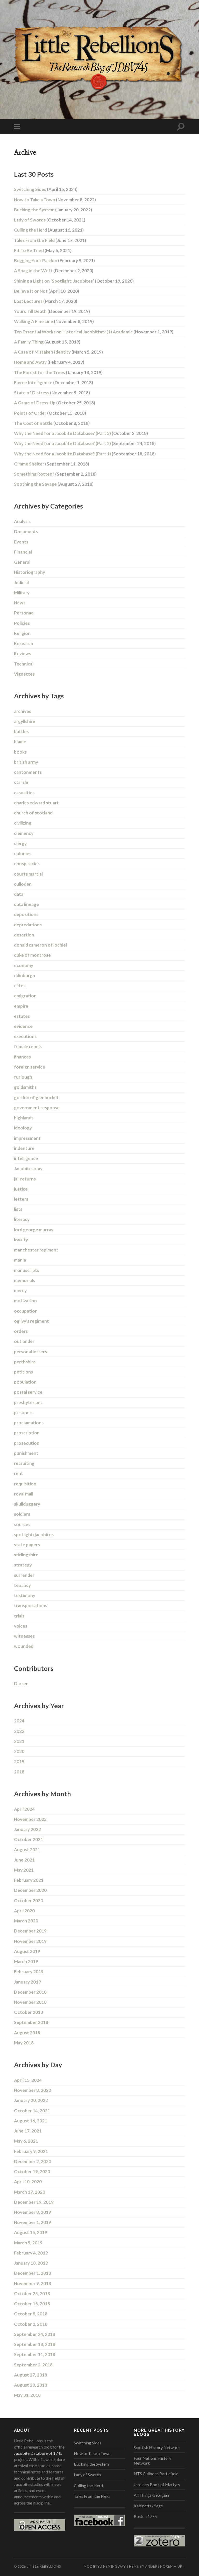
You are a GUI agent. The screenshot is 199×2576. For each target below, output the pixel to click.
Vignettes (24, 674)
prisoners (24, 1412)
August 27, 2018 (31, 2375)
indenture (24, 1148)
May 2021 (24, 1870)
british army (26, 762)
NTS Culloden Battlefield (156, 2474)
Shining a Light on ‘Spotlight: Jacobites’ (74, 281)
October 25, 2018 (32, 2294)
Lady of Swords (50, 220)
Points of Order (50, 413)
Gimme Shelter (52, 464)
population (25, 1382)
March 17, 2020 (30, 2192)
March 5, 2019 (28, 2243)
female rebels (28, 1046)
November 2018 (30, 2002)
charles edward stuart (36, 803)
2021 (19, 1741)
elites (20, 986)
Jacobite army (28, 1168)
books (20, 752)
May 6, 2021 (26, 2141)
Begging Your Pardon (54, 260)
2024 (19, 1721)
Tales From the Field (50, 240)
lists (18, 1209)
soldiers (22, 1514)
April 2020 (24, 1911)
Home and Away (49, 362)
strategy (23, 1565)
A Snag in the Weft (54, 271)
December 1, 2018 (33, 2273)
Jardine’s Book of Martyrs (157, 2484)
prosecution (27, 1443)
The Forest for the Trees (58, 372)
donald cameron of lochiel (40, 945)
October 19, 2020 (32, 2171)
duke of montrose (32, 955)
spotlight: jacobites (34, 1534)
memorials (24, 1280)
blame (20, 742)
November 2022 (30, 1819)
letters (21, 1199)
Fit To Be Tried (43, 250)
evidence (23, 1026)
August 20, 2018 (31, 2385)
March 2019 (26, 1961)
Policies (22, 623)
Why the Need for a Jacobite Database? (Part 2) (85, 443)
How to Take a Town (55, 200)
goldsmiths (25, 1087)
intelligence (26, 1158)
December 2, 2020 (33, 2161)
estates (22, 1016)
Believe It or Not (47, 291)
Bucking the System (53, 210)
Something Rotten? (55, 474)
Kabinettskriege (148, 2506)
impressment (27, 1138)
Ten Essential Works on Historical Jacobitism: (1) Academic (94, 332)
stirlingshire (26, 1555)
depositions (26, 914)
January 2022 (27, 1829)
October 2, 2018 (31, 2324)
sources (22, 1524)
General (22, 562)
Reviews (23, 653)
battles (21, 731)
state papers (27, 1545)
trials (19, 1616)
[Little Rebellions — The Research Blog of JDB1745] (99, 59)
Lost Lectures (46, 301)
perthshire (25, 1362)
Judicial (21, 582)
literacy (22, 1219)
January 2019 (27, 1982)
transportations (31, 1605)
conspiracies (27, 864)
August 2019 (27, 1951)
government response (37, 1108)
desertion (24, 935)
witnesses (24, 1636)
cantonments (28, 772)
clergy (20, 843)
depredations (28, 925)
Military (22, 593)
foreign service (30, 1067)
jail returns (25, 1179)
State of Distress (52, 393)
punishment (26, 1453)
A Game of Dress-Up (55, 403)
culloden (23, 884)
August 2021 (27, 1849)
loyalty (21, 1240)
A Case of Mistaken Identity (58, 352)
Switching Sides (46, 189)
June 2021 (24, 1860)
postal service (28, 1392)
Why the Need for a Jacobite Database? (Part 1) (85, 454)
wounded (24, 1646)
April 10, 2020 (28, 2182)
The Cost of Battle (52, 423)
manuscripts (27, 1270)
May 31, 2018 (27, 2395)
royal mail (24, 1494)
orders (21, 1331)
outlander (24, 1341)
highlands (24, 1118)
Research (24, 643)
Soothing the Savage (54, 484)
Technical (24, 664)
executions (25, 1036)
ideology (23, 1128)
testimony (25, 1595)
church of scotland (33, 813)
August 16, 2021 (31, 2121)
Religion (22, 633)
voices (21, 1626)
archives (23, 711)
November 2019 (30, 1941)
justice (21, 1189)
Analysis (22, 521)
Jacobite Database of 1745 (38, 2453)
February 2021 (29, 1880)
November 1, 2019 (33, 2222)
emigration (25, 996)
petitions (23, 1372)
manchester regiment (36, 1250)
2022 (19, 1731)
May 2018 (24, 2043)
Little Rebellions (44, 2566)
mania (20, 1260)
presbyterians (28, 1402)
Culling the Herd (49, 230)
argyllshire (25, 721)
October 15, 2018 (32, 2304)
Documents (26, 531)
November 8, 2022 (33, 2090)
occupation (26, 1311)
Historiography (30, 572)
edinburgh (24, 975)
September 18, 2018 (35, 2344)
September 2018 (31, 2022)
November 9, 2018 (33, 2283)
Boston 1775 (145, 2516)
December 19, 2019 (34, 2202)
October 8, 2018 (31, 2314)
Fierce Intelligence (54, 382)
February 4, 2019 (31, 2253)
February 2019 (29, 1972)
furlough (23, 1077)
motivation (25, 1301)
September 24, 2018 (35, 2334)
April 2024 (24, 1809)
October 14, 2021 (32, 2111)
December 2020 (30, 1890)
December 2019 (30, 1931)
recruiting (24, 1463)
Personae (24, 613)
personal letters (30, 1352)
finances (22, 1057)
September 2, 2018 (33, 2365)
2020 (19, 1751)
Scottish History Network (157, 2447)
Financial (23, 552)
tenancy (22, 1585)
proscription (27, 1433)
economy (24, 965)
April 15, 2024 (28, 2080)
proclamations (29, 1423)
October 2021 (29, 1839)
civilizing (23, 823)
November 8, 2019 (33, 2212)
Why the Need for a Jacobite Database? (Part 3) (81, 433)
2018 (19, 1772)
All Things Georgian (151, 2495)
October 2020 (29, 1901)
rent (19, 1473)
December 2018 (30, 1992)
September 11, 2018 (35, 2354)
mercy (20, 1290)
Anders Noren (159, 2566)
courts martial (28, 874)
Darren (21, 1683)
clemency (24, 833)
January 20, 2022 (31, 2100)
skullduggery (27, 1504)
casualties (24, 793)
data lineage (26, 904)
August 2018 (27, 2033)
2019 (19, 1761)
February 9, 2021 (31, 2151)
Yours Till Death (52, 311)
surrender (24, 1575)
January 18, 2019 (31, 2263)
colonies (23, 853)
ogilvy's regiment (31, 1321)
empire (21, 1006)
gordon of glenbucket (36, 1097)
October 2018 (29, 2012)
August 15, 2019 (31, 2232)
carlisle (21, 782)
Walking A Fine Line (54, 321)
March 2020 (26, 1921)
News (20, 603)
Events (21, 542)
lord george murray (34, 1230)
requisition (25, 1484)
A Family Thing (47, 342)
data (19, 894)
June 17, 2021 (28, 2131)
